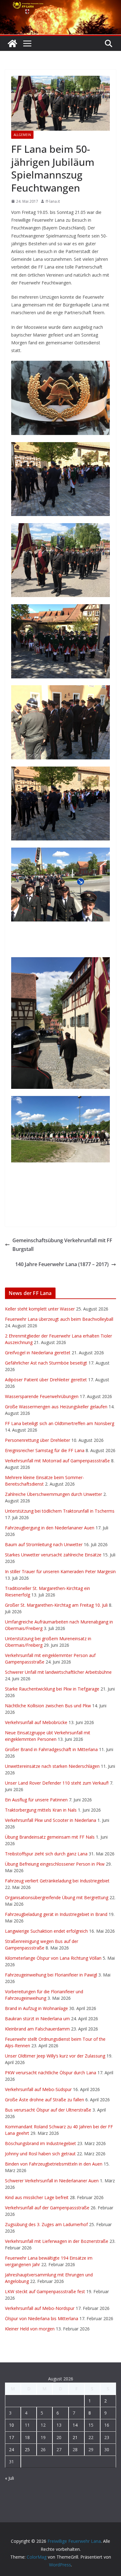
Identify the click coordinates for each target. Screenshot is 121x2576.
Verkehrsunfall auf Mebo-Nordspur (40, 2308)
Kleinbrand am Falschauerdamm (37, 2029)
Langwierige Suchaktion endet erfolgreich (46, 1931)
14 (75, 2425)
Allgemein (22, 135)
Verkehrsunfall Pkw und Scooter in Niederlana (51, 1820)
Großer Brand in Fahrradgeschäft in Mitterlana (51, 1749)
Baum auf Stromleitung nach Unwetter (44, 1544)
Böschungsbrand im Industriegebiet (40, 2143)
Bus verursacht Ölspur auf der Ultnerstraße (48, 2110)
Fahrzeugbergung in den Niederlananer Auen (50, 1528)
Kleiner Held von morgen (30, 2329)
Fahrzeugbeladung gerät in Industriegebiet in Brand (56, 1914)
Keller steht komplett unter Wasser (40, 1309)
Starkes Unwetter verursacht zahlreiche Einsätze (53, 1555)
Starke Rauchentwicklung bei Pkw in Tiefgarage (52, 1689)
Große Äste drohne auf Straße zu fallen (45, 2100)
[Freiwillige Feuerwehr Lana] (12, 43)
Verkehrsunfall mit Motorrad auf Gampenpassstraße (57, 1461)
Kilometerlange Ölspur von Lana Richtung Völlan (53, 1958)
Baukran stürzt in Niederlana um (37, 2019)
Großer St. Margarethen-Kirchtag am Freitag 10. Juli (56, 1605)
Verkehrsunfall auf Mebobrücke (36, 1722)
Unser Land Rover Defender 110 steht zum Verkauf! (57, 1783)
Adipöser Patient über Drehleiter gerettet (46, 1380)
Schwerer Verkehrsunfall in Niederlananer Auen (52, 2181)
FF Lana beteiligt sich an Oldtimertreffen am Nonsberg (60, 1423)
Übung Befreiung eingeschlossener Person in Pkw (55, 1864)
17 (11, 2437)
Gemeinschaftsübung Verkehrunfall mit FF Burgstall (62, 1245)
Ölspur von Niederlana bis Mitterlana (42, 2318)
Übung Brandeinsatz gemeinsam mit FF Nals (50, 1837)
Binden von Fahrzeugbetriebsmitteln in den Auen (54, 2164)
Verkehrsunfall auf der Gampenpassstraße (47, 2208)
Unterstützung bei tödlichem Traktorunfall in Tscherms (60, 1511)
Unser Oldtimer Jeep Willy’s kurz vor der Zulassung (55, 2056)
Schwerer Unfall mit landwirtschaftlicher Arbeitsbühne (58, 1672)
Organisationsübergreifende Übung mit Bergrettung (57, 1897)
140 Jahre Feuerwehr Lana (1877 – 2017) (62, 1264)
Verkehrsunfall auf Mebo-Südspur (38, 2089)
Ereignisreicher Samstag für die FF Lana (45, 1450)
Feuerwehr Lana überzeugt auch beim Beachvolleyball (59, 1319)
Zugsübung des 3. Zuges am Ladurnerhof (46, 2224)
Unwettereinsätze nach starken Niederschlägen (52, 1766)
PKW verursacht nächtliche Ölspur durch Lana (51, 2073)
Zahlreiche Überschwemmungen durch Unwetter (54, 1494)
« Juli (9, 2478)
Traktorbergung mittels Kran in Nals (41, 1810)
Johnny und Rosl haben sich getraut (40, 2154)
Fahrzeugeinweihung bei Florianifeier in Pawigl (51, 1975)
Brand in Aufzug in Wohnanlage (36, 2008)
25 (27, 2449)
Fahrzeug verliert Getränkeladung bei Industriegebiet (57, 1881)
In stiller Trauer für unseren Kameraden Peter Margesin (60, 1571)
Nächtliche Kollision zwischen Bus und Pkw (48, 1706)
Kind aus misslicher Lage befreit (37, 2197)
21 (75, 2437)
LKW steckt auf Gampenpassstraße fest (45, 2291)
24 (11, 2449)
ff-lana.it (53, 201)
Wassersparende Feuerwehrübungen (42, 1396)
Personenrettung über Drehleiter (38, 1440)
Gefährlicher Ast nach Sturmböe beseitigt (46, 1363)
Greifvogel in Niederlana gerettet (38, 1353)
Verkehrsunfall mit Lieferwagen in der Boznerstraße (57, 2241)
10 (11, 2425)
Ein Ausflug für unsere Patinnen (36, 1800)
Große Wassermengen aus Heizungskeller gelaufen (56, 1407)
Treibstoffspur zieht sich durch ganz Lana (46, 1854)
